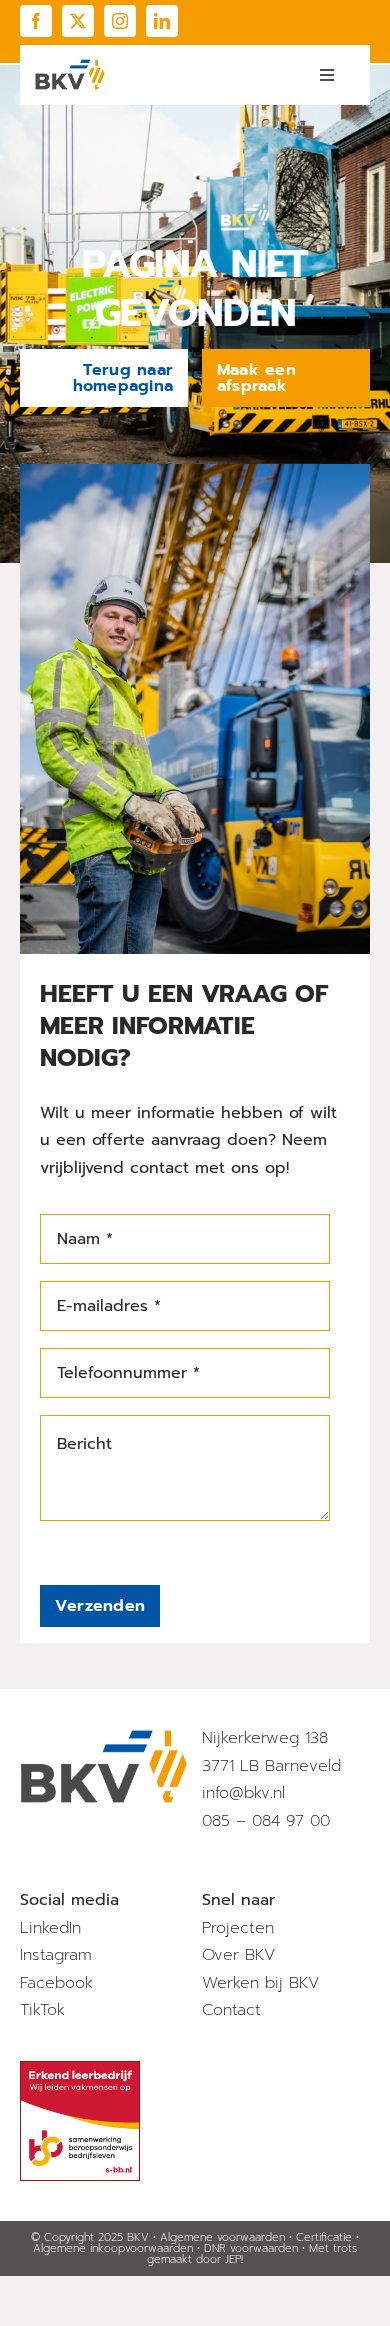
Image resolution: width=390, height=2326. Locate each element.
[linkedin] (162, 21)
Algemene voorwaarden (222, 2237)
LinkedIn (50, 1928)
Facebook (56, 1983)
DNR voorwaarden (251, 2248)
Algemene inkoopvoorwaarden (113, 2248)
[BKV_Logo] (70, 67)
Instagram (56, 1955)
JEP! (234, 2259)
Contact (231, 2010)
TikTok (42, 2010)
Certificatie (324, 2237)
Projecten (238, 1928)
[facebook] (36, 21)
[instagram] (120, 21)
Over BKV (238, 1955)
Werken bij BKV (260, 1983)
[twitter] (78, 21)
